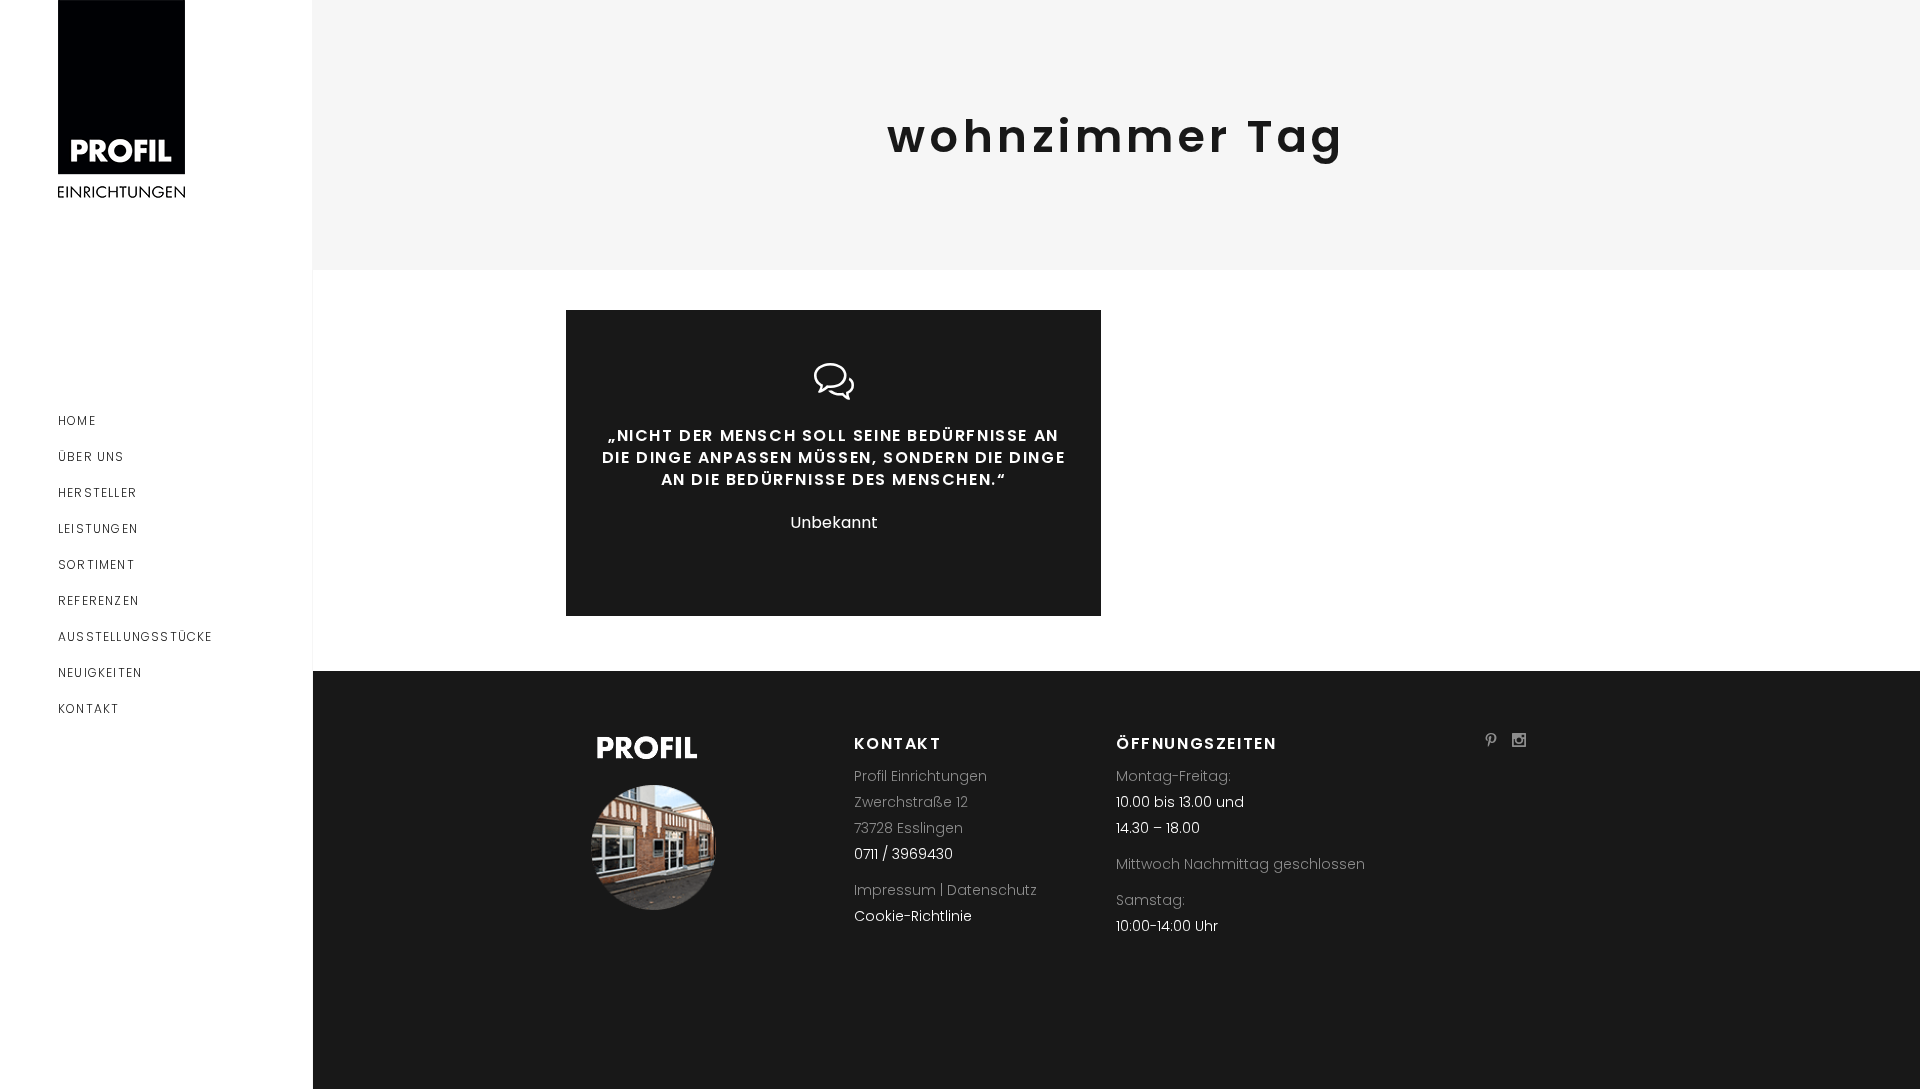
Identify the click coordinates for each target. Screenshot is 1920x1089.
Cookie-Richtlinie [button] (913, 916)
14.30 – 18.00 (1158, 828)
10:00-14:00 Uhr (1167, 926)
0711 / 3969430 (903, 854)
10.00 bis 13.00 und (1180, 802)
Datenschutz (992, 890)
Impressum (895, 890)
